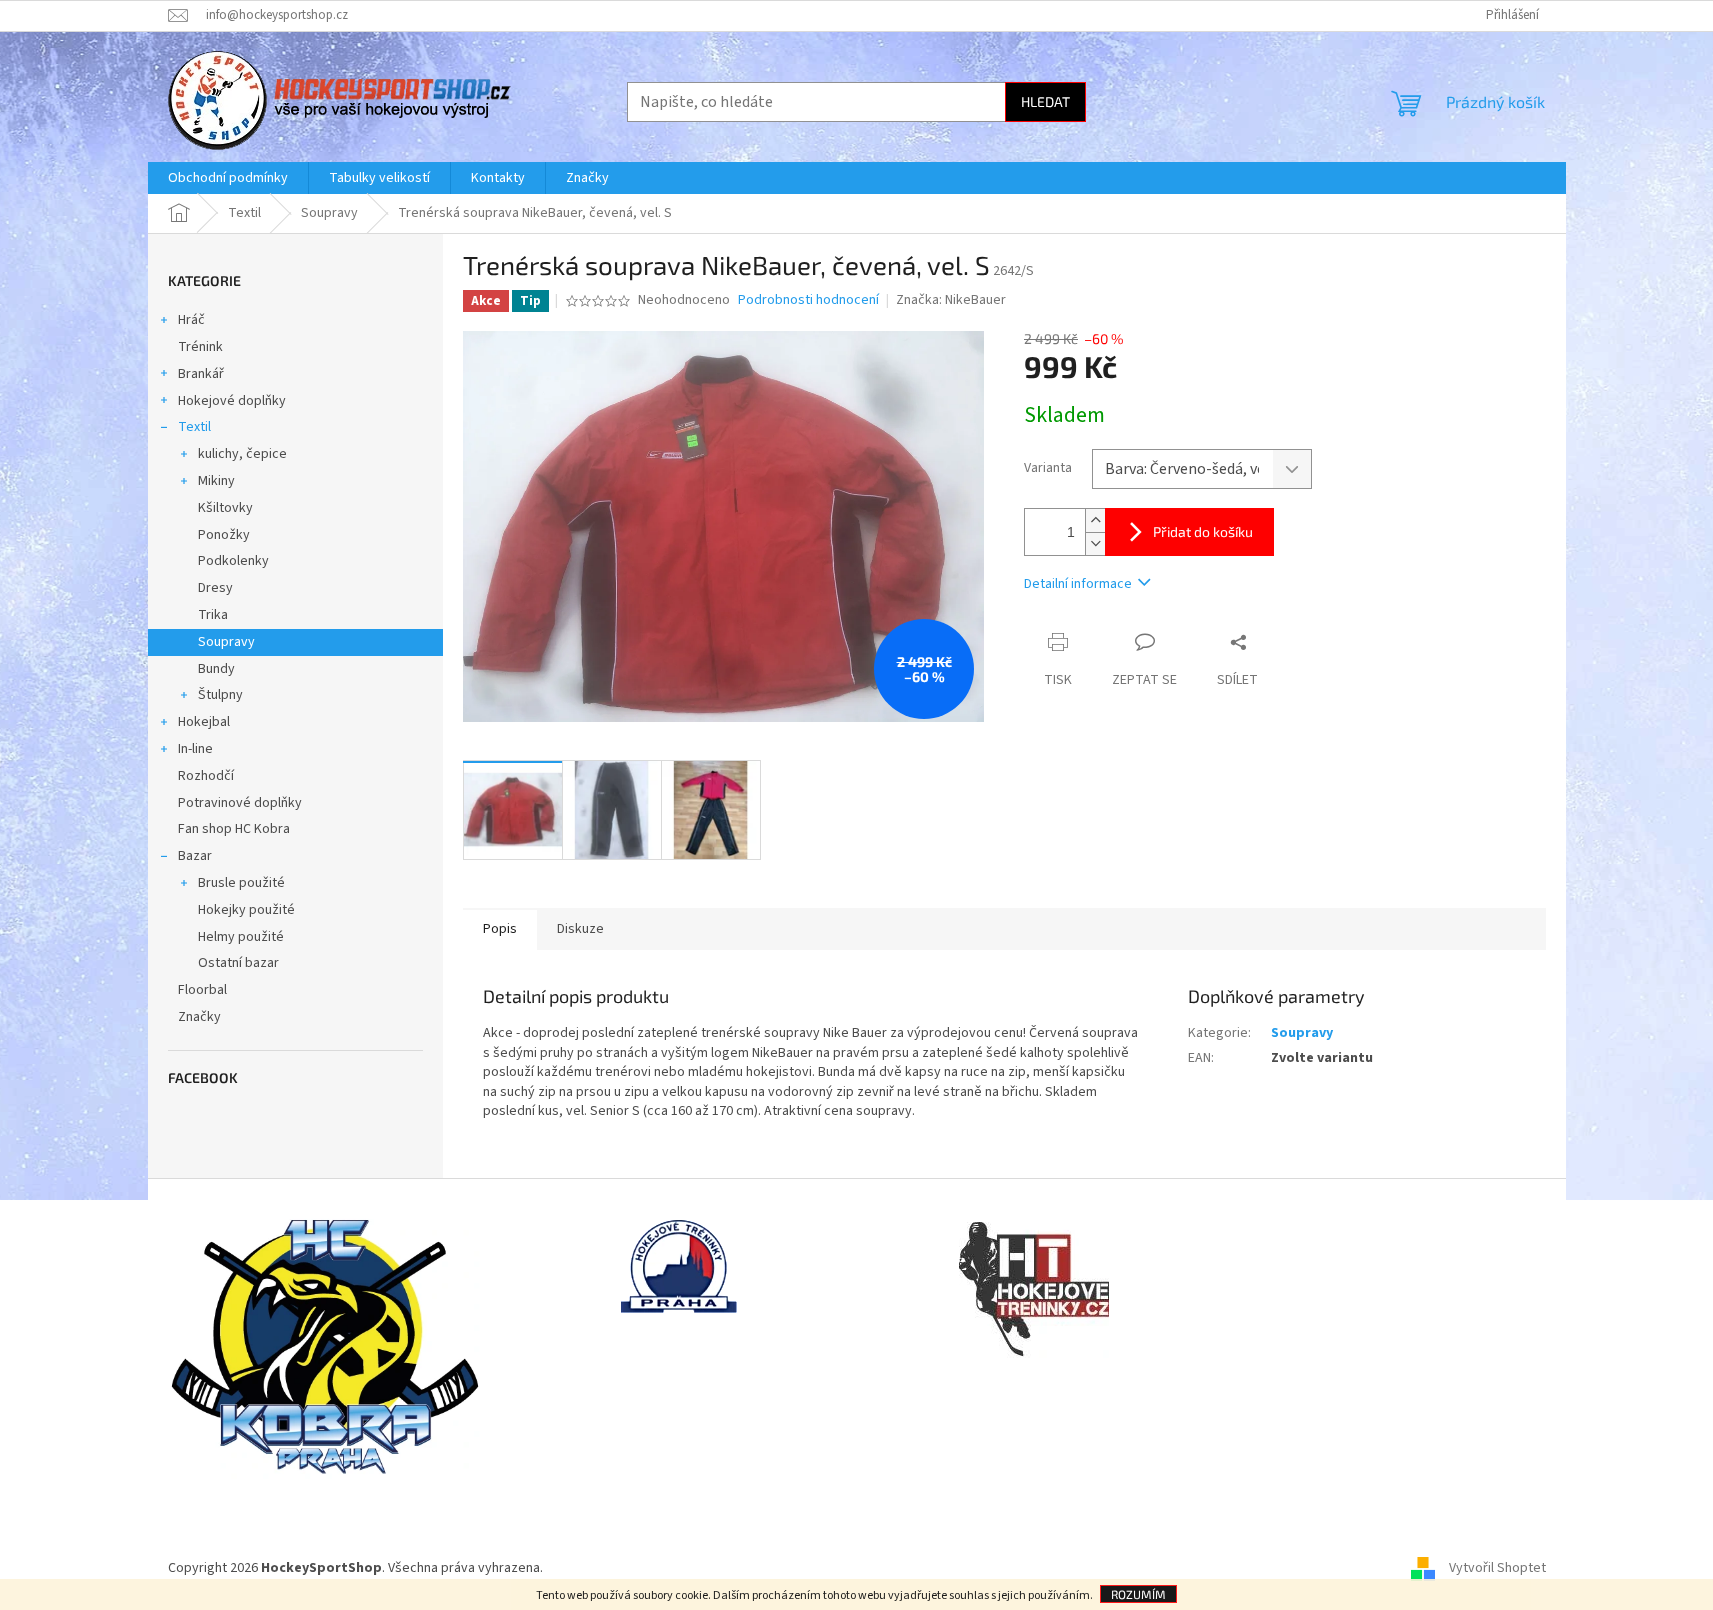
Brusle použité (241, 883)
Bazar (195, 856)
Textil (194, 427)
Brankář (201, 374)
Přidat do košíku (1203, 531)
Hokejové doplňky (232, 401)
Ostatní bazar (238, 963)
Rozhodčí (206, 776)
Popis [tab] (500, 929)
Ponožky (224, 535)
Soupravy (226, 642)
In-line (195, 749)
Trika (213, 615)
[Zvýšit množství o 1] (1095, 520)
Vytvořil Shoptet (1497, 1569)
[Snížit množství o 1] (1095, 543)
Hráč (191, 320)
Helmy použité (241, 937)
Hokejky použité (246, 910)
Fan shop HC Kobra (234, 829)
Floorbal (202, 990)
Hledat (1045, 101)
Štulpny (220, 695)
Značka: (951, 300)
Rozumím (1138, 1594)
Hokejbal (204, 722)
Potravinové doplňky (240, 803)
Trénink (200, 347)
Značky (199, 1017)
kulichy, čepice (242, 454)
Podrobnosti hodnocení (808, 300)
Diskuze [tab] (580, 929)
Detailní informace (1078, 584)
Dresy (215, 588)
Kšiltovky (225, 508)
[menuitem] (228, 178)
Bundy (216, 669)
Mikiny (216, 481)
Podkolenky (233, 561)
